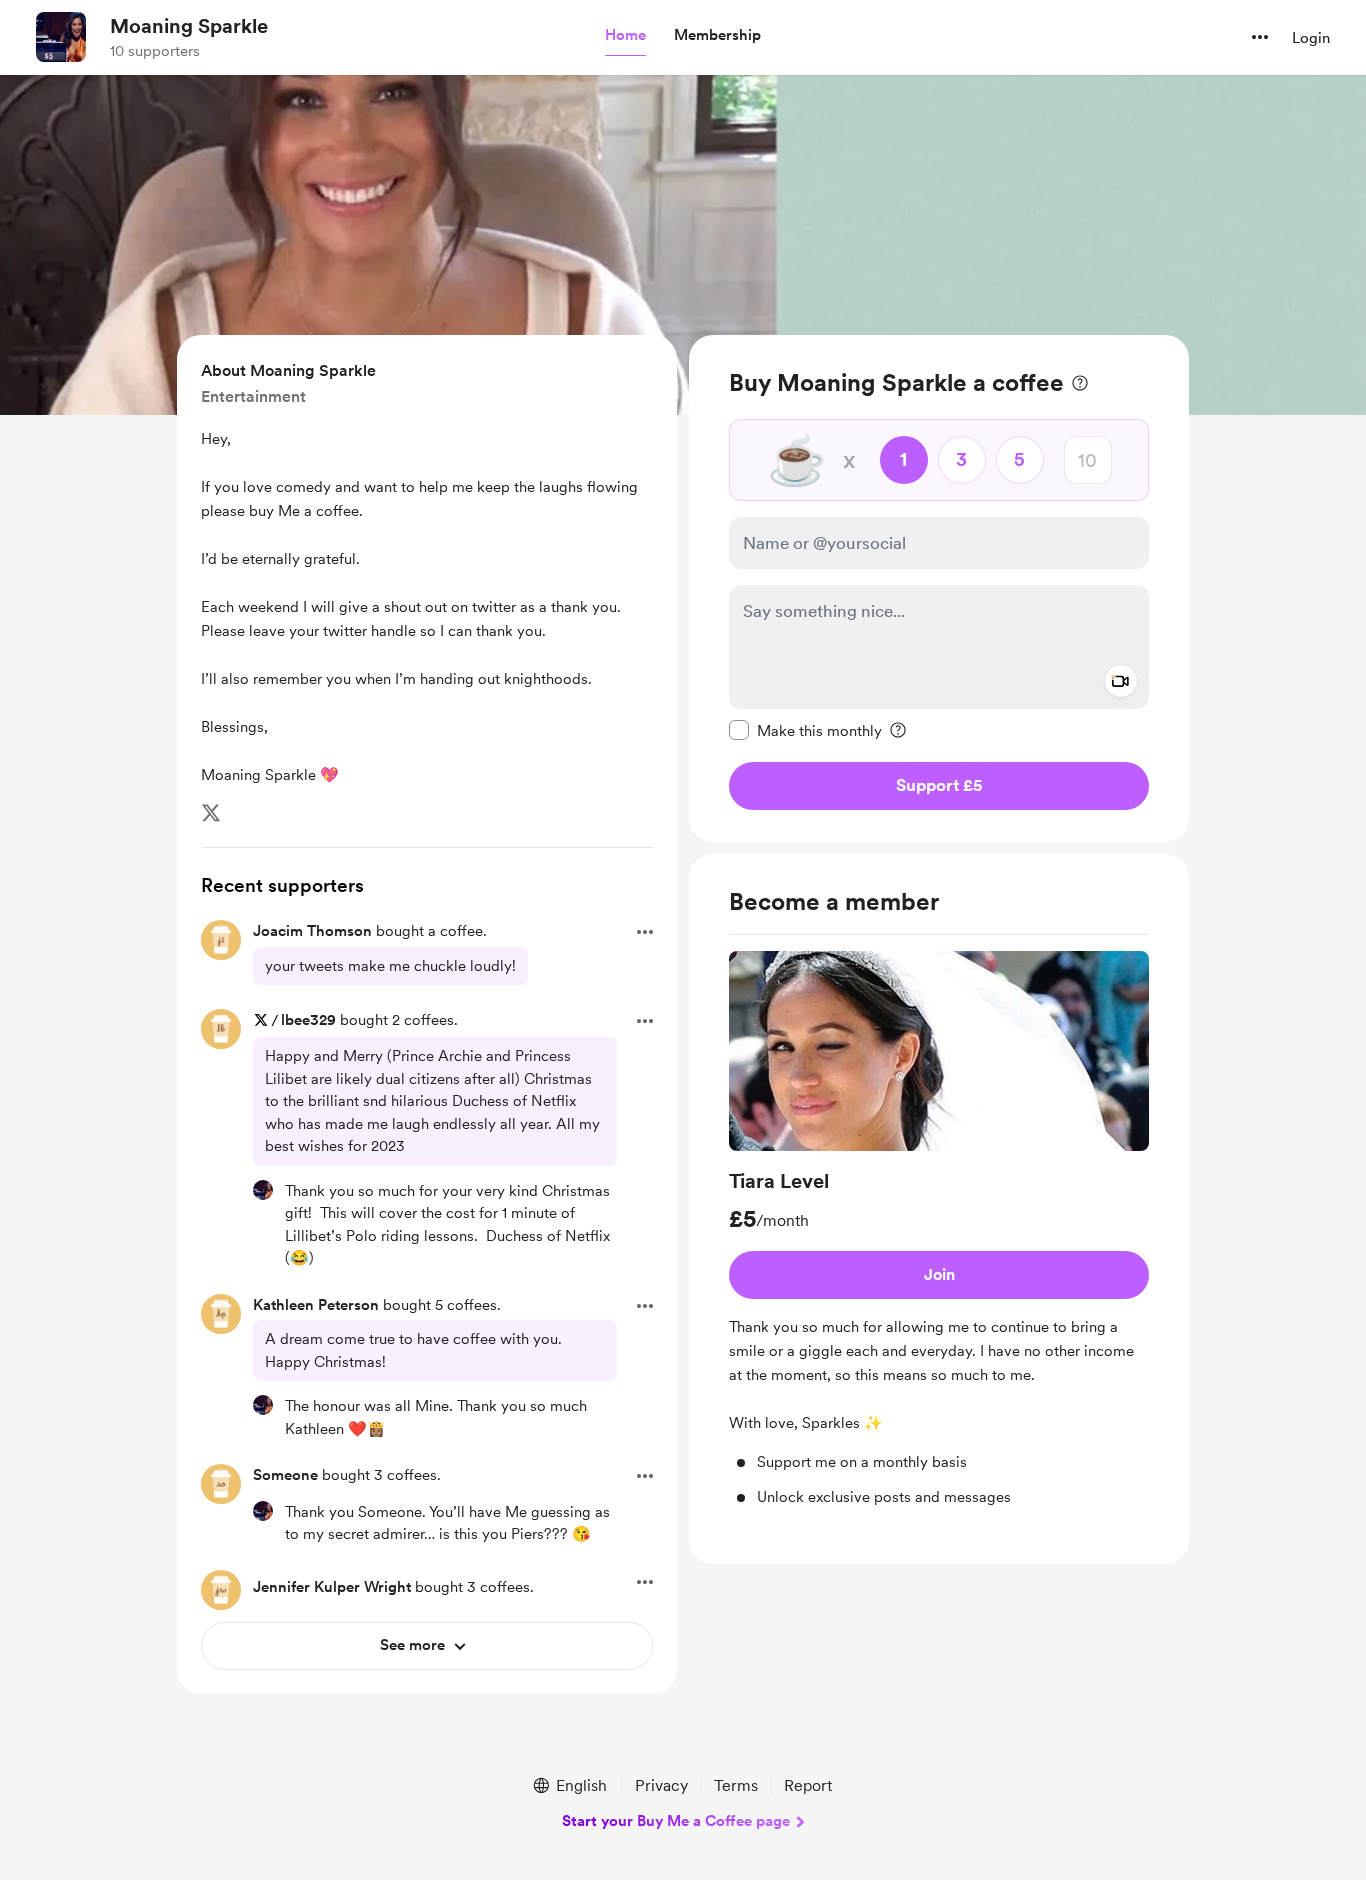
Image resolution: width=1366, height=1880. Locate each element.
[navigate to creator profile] (61, 37)
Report (808, 1785)
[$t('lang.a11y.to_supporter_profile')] (263, 1190)
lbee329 (308, 1020)
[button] (625, 36)
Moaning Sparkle (189, 26)
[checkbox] (805, 730)
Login (1311, 38)
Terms (736, 1785)
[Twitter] (211, 813)
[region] (939, 588)
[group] (939, 1229)
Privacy (661, 1785)
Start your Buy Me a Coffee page (676, 1821)
